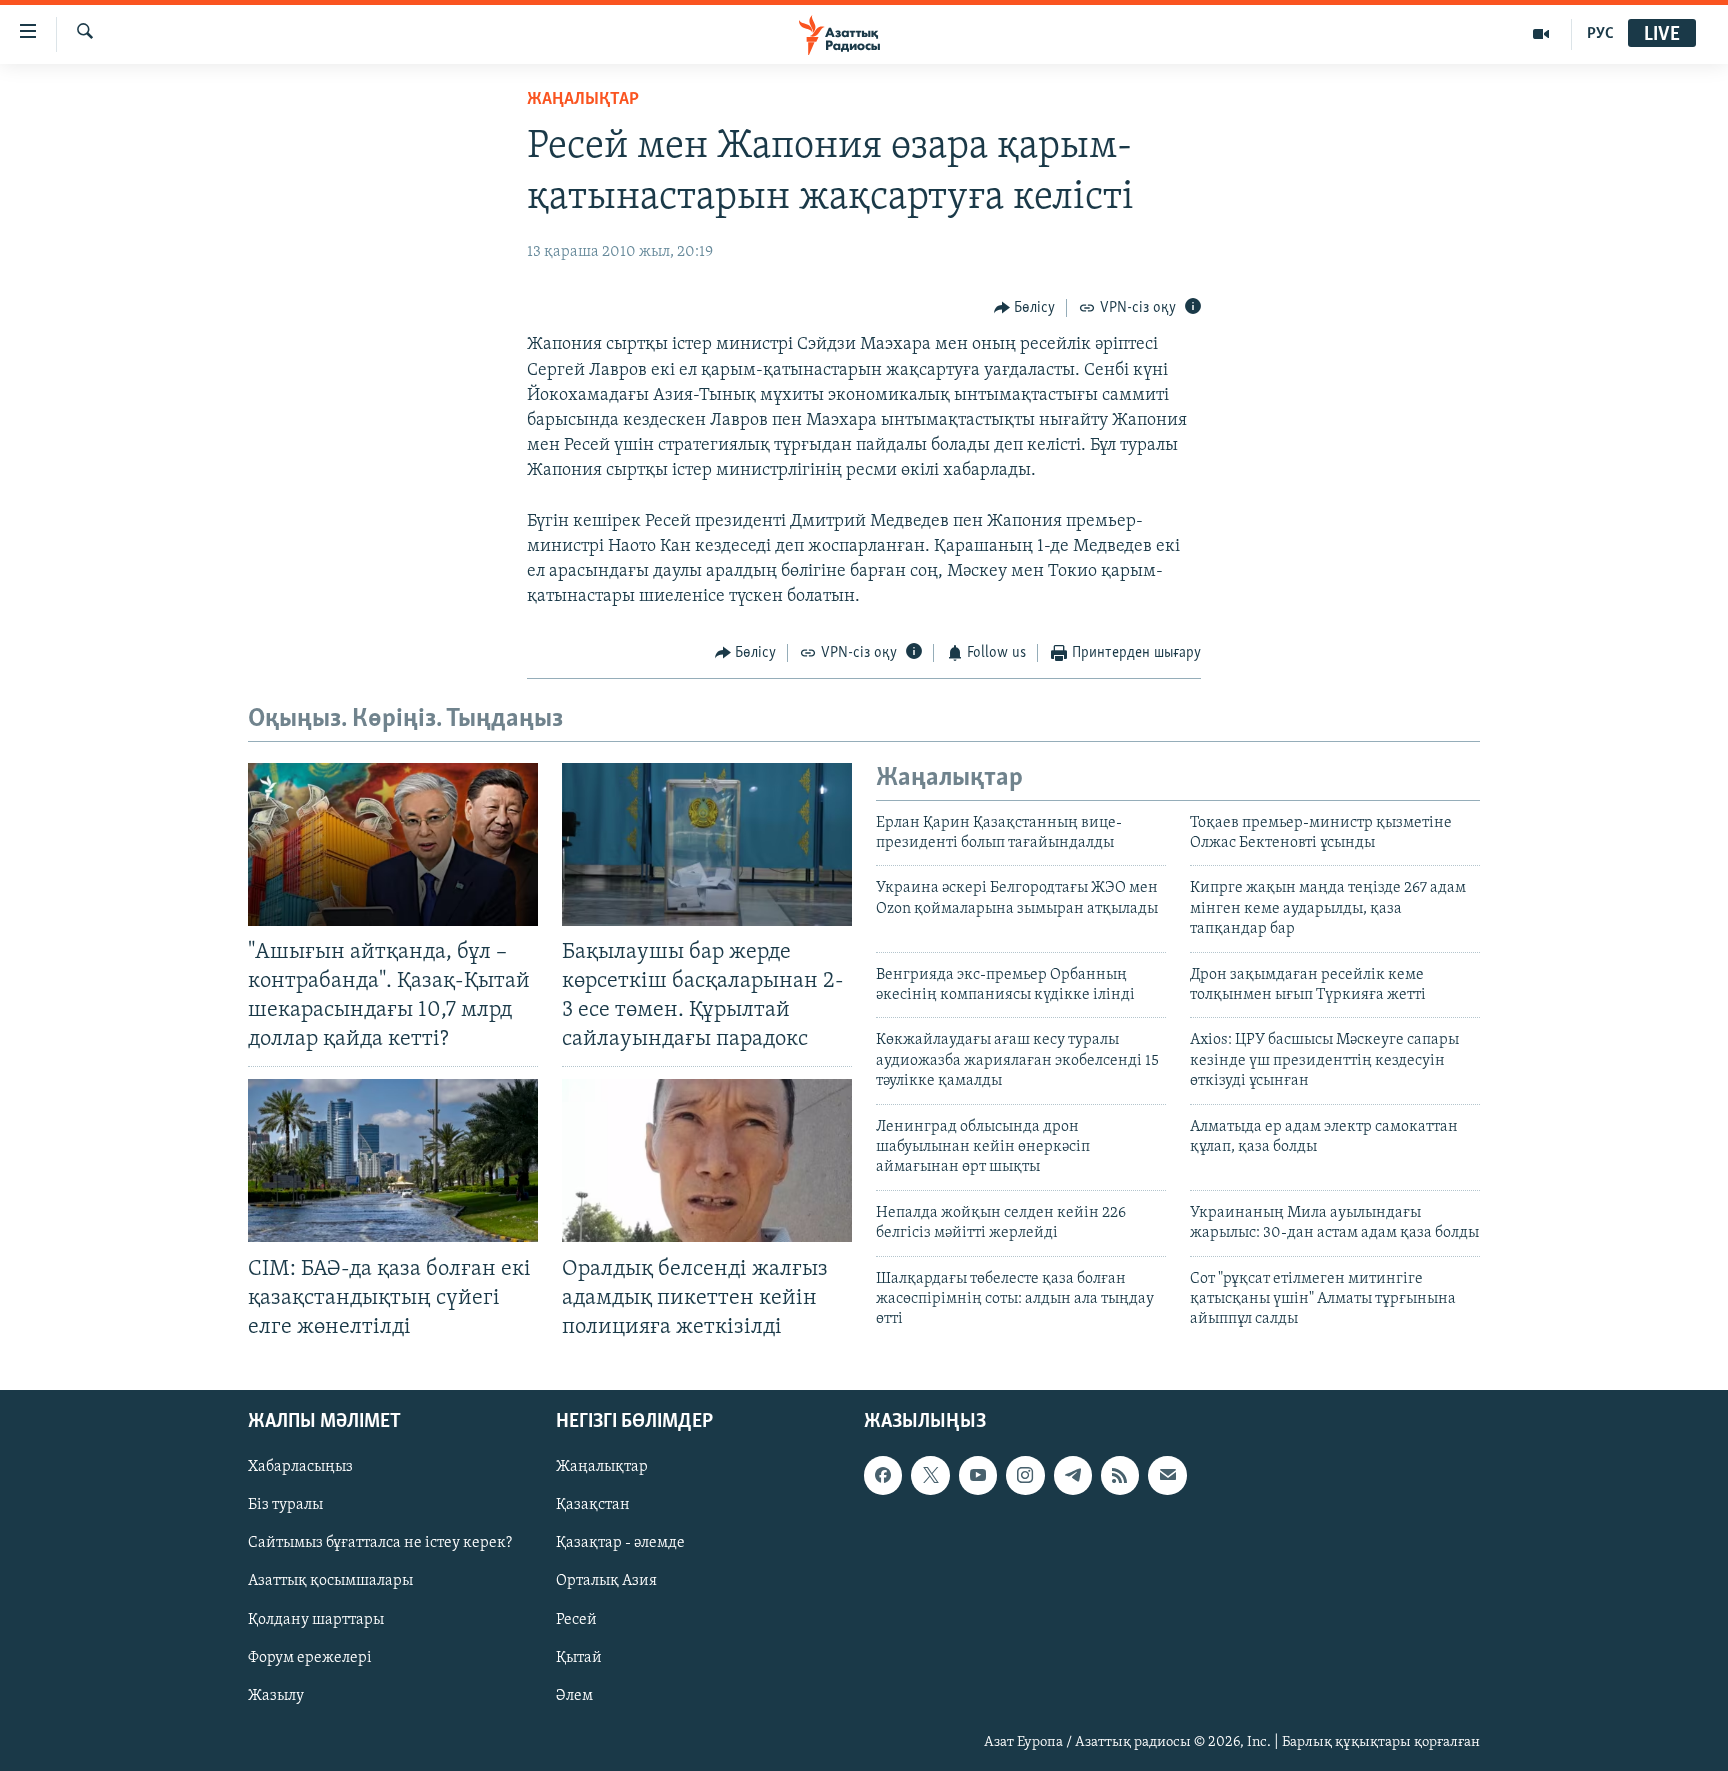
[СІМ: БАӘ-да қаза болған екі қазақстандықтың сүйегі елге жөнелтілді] (393, 1160)
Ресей (576, 1619)
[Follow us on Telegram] (1073, 1475)
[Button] (1025, 308)
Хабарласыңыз (300, 1467)
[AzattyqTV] (1541, 34)
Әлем (574, 1696)
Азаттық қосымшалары (330, 1581)
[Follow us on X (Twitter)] (930, 1475)
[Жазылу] (1167, 1475)
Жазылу (276, 1696)
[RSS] (1120, 1475)
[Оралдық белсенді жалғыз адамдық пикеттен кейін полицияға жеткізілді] (707, 1160)
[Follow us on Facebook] (883, 1475)
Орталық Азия (606, 1581)
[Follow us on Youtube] (978, 1475)
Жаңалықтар (602, 1467)
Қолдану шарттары (316, 1619)
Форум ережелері (310, 1658)
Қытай (579, 1658)
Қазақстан (593, 1505)
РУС (1600, 34)
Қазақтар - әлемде (620, 1543)
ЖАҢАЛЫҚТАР (583, 100)
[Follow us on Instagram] (1025, 1475)
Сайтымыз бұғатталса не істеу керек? (380, 1543)
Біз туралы (285, 1505)
